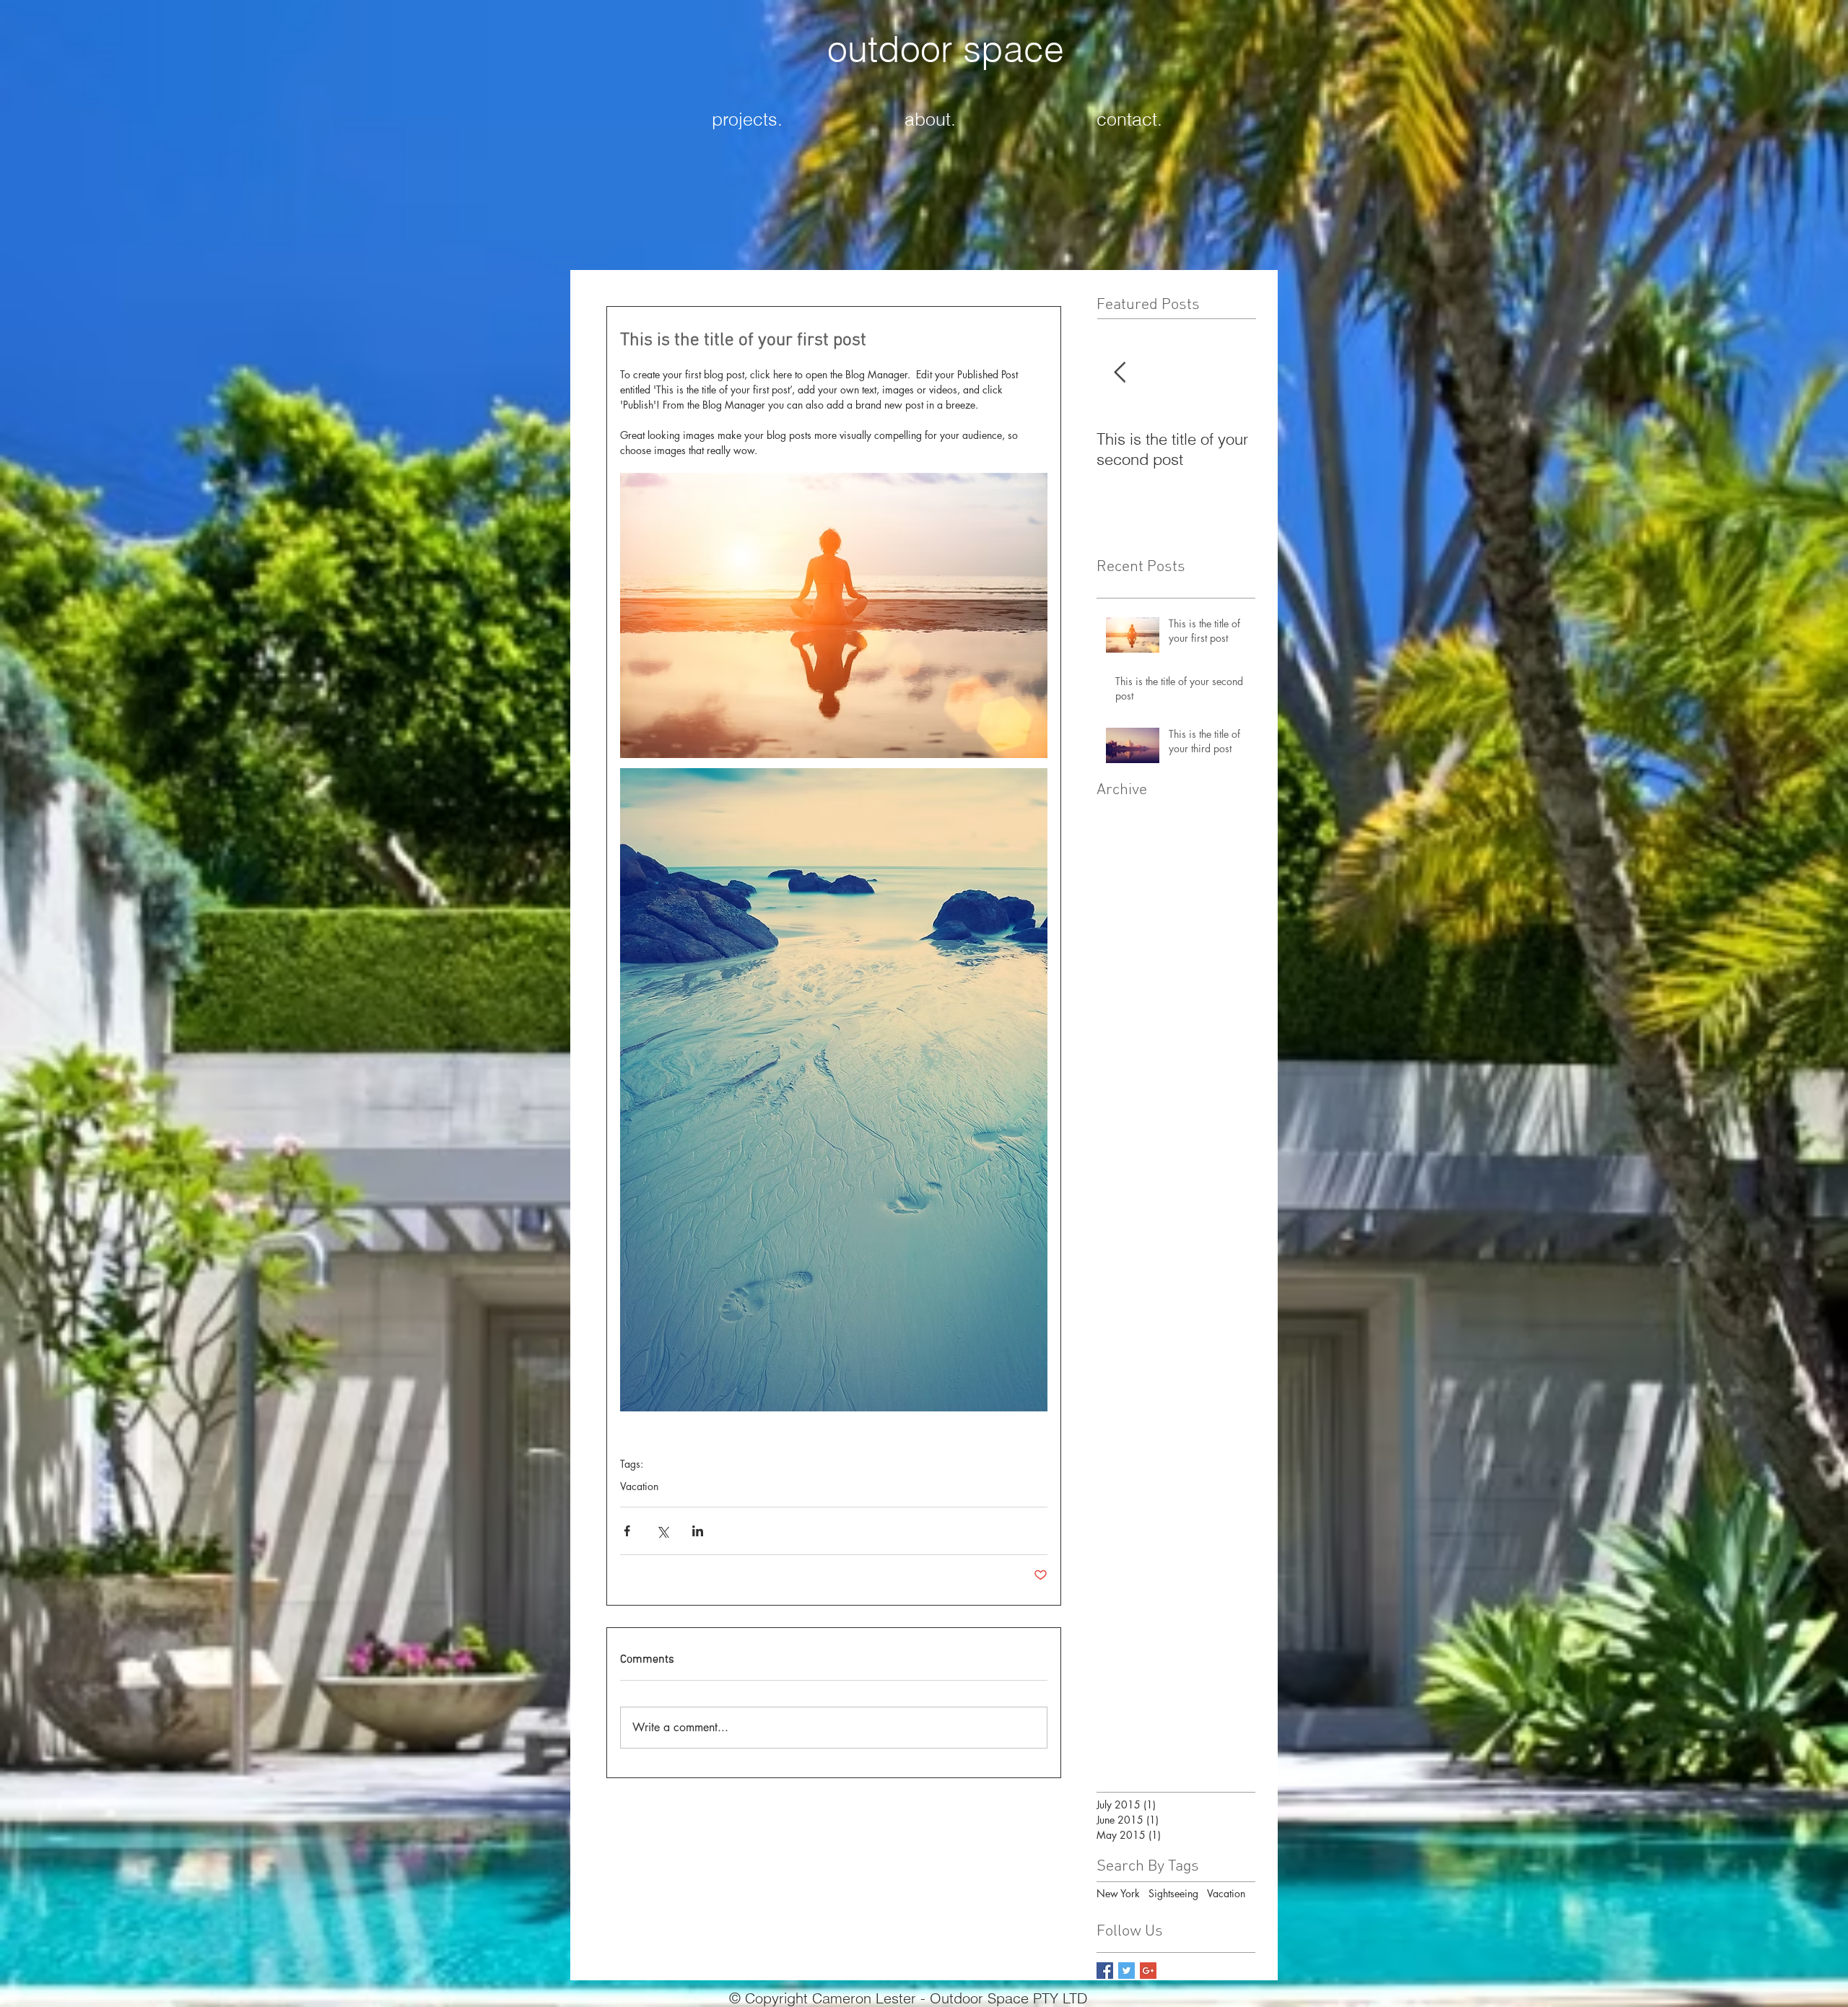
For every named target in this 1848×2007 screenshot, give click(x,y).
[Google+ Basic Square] (1148, 1971)
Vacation (639, 1486)
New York (1118, 1893)
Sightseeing (1173, 1893)
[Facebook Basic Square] (1105, 1971)
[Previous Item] (1120, 373)
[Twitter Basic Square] (1126, 1971)
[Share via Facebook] (627, 1531)
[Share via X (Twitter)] (662, 1531)
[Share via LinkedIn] (698, 1531)
